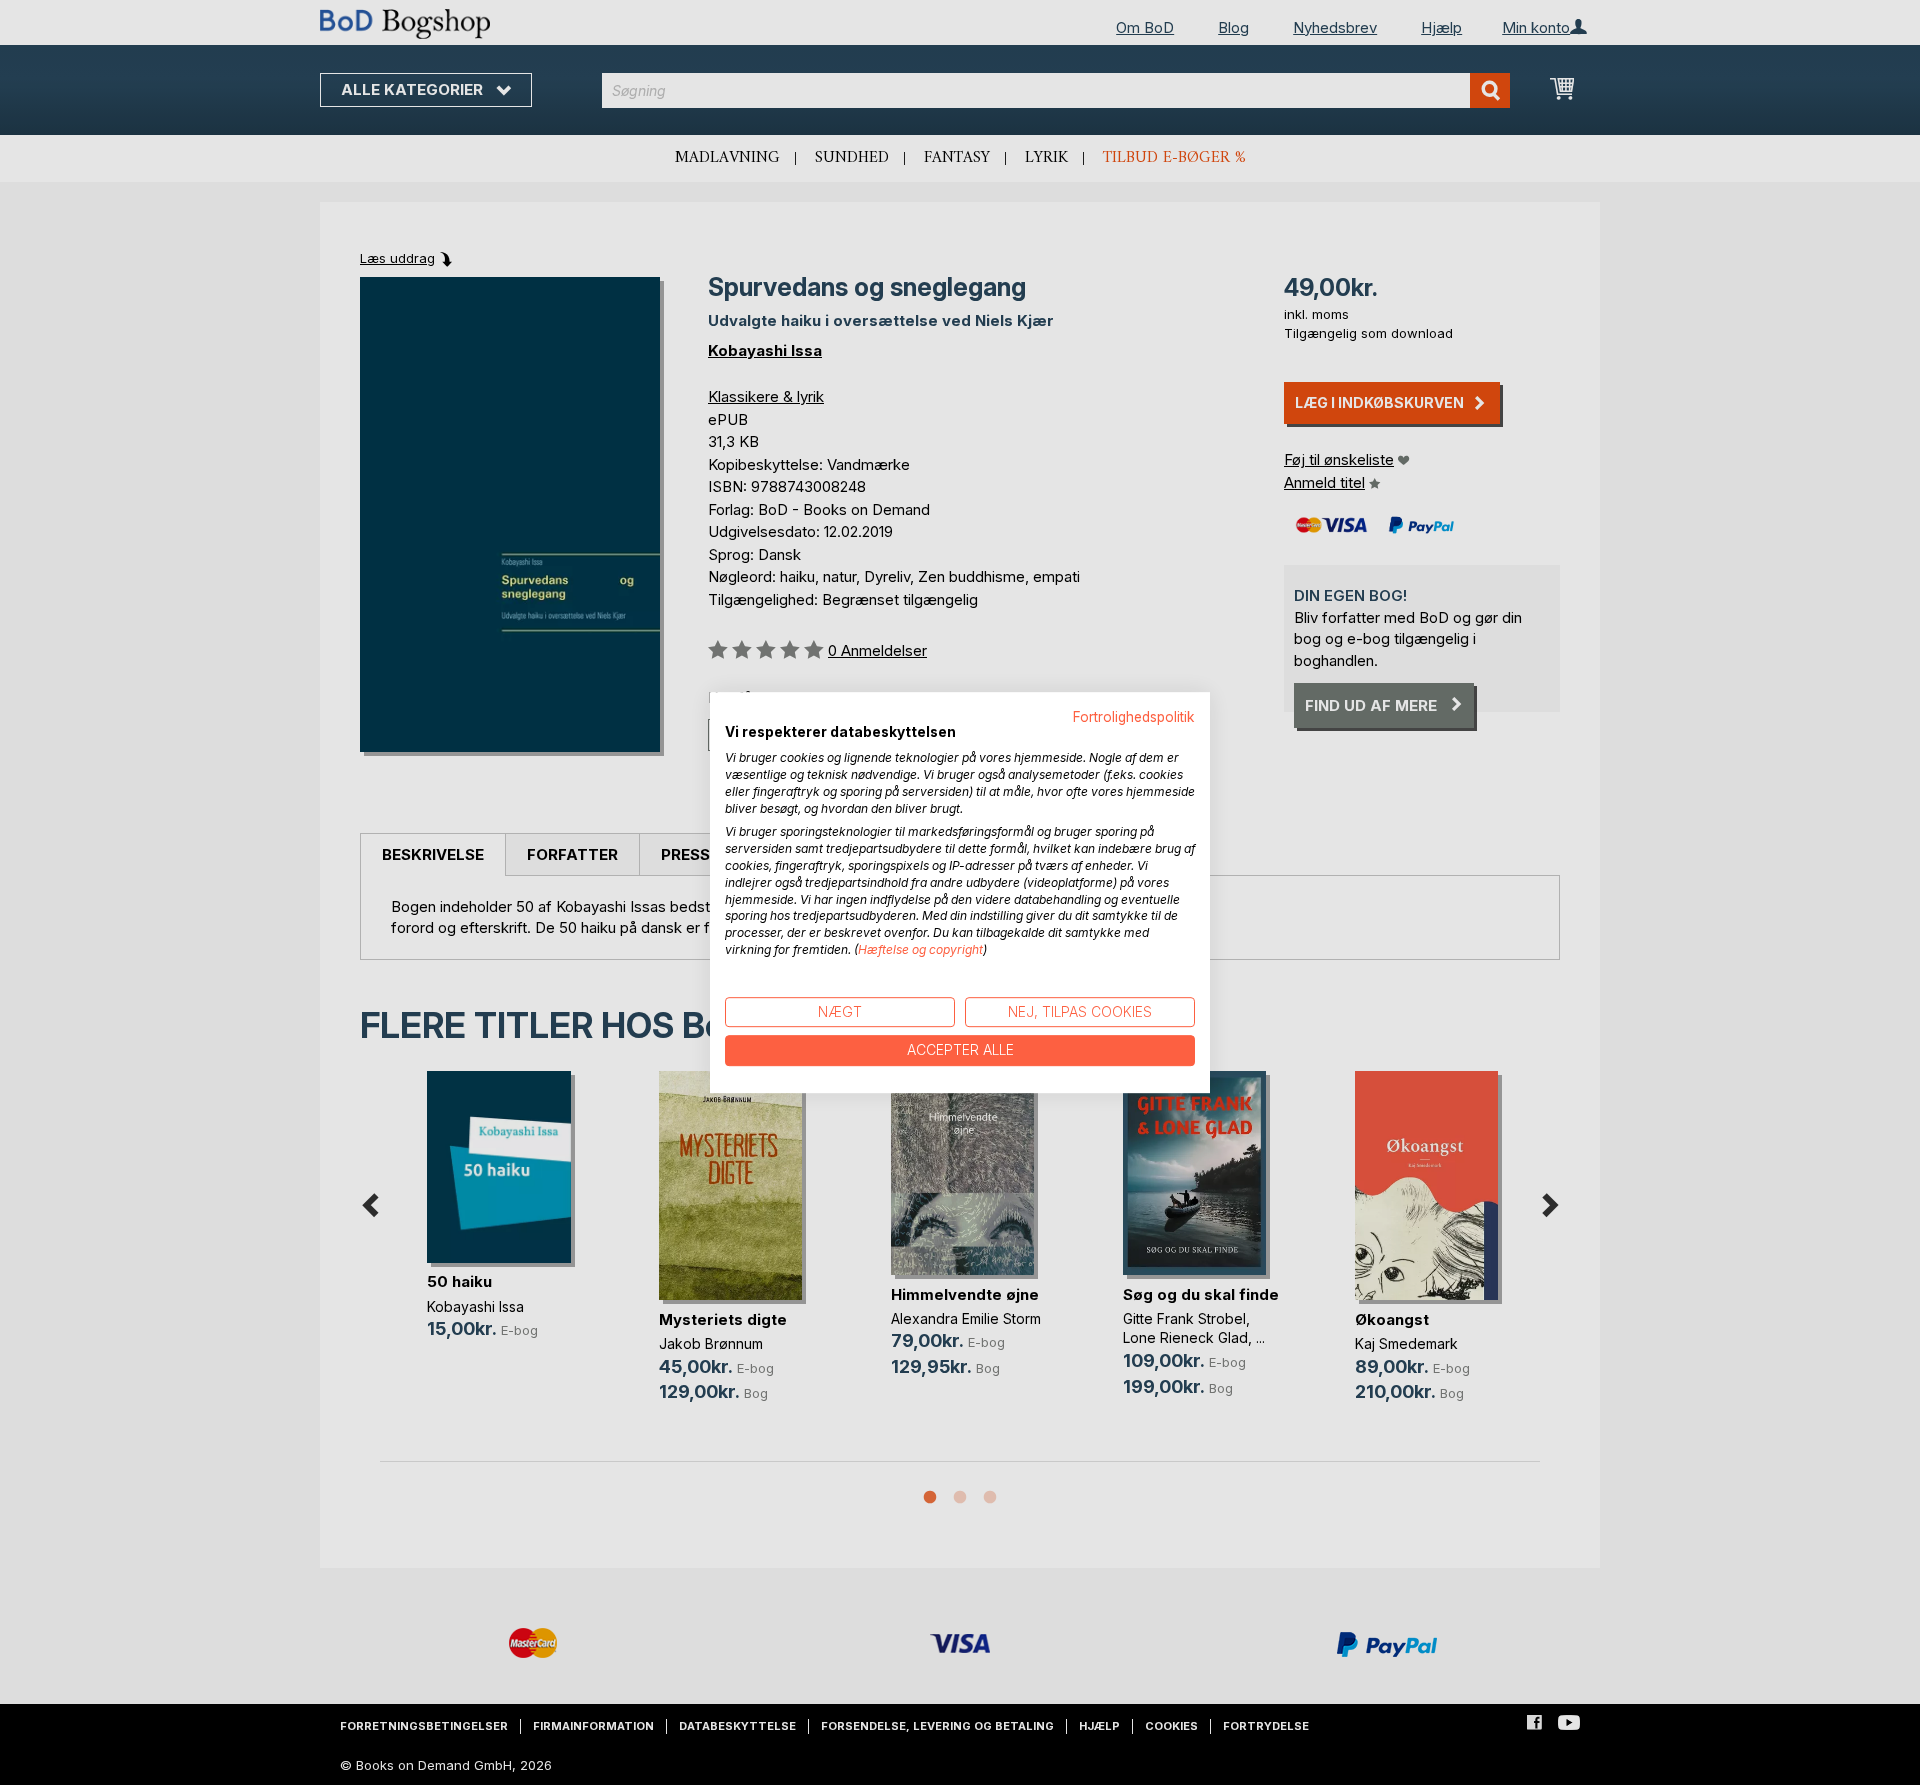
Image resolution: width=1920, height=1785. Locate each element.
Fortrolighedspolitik (1134, 717)
